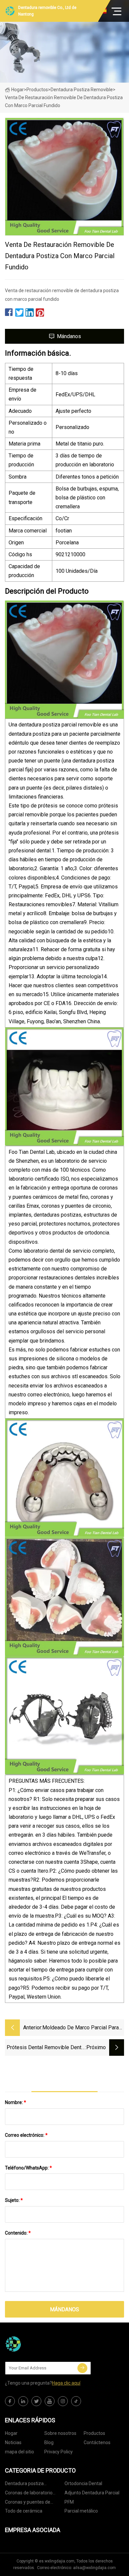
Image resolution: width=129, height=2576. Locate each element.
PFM (69, 2502)
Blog (49, 2442)
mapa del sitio (20, 2452)
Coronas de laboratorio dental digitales (29, 2494)
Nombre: (16, 2102)
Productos (37, 90)
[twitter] (36, 2401)
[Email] (82, 2368)
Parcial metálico (81, 2511)
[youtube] (50, 2401)
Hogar (18, 90)
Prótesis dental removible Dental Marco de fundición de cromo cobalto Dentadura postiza (46, 2048)
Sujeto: (14, 2200)
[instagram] (63, 2401)
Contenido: (18, 2233)
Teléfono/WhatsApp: (28, 2168)
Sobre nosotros (60, 2433)
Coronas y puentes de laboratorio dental (28, 2503)
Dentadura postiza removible (82, 90)
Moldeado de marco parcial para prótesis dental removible (81, 2028)
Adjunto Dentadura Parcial (92, 2493)
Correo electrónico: (26, 2135)
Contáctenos (97, 2442)
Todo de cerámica (24, 2511)
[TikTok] (76, 2401)
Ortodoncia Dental (83, 2483)
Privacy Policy (59, 2452)
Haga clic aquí (66, 2383)
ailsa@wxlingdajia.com (94, 2568)
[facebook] (10, 2401)
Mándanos (69, 336)
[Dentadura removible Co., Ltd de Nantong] (38, 2344)
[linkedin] (23, 2401)
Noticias (13, 2442)
